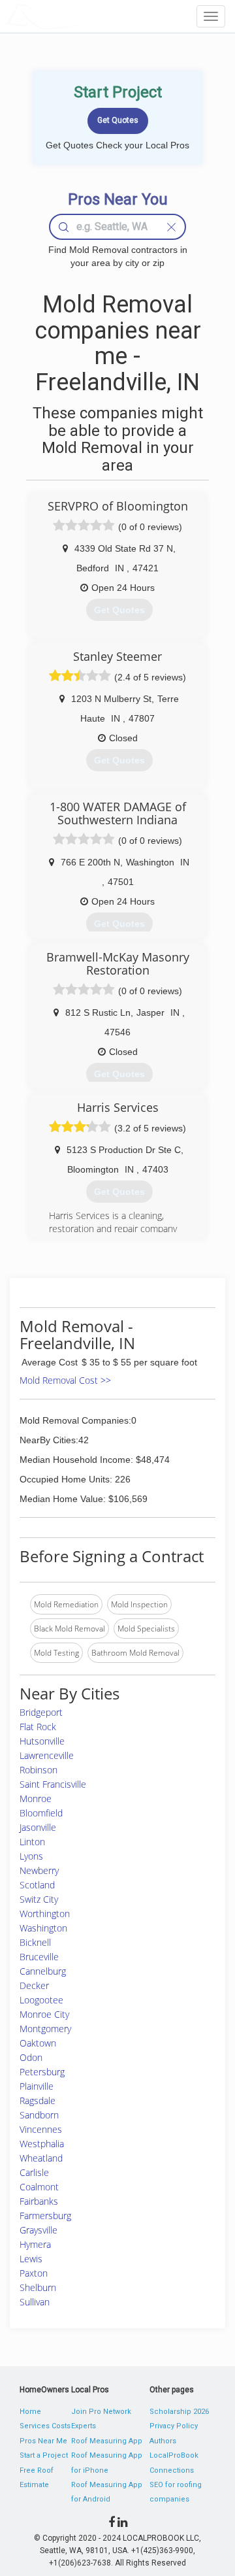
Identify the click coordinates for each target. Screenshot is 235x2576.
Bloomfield (41, 1813)
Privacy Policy (174, 2426)
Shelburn (38, 2287)
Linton (32, 1842)
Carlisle (34, 2172)
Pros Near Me (43, 2441)
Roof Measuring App (107, 2441)
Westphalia (42, 2144)
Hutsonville (42, 1741)
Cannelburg (43, 1971)
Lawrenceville (47, 1755)
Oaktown (38, 2043)
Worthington (45, 1914)
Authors (163, 2441)
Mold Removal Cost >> (65, 1380)
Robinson (39, 1770)
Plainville (37, 2086)
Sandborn (39, 2115)
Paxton (34, 2273)
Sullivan (35, 2302)
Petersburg (42, 2072)
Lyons (31, 1856)
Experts (84, 2426)
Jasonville (38, 1827)
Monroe (36, 1798)
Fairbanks (39, 2201)
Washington (43, 1928)
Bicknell (35, 1942)
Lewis (31, 2259)
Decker (34, 1985)
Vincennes (41, 2129)
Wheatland (41, 2158)
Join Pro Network (101, 2412)
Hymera (35, 2244)
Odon (31, 2057)
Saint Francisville (53, 1784)
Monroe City (44, 2014)
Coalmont (39, 2187)
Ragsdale (38, 2100)
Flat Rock (38, 1727)
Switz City (39, 1899)
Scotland (37, 1885)
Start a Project (44, 2455)
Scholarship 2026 (179, 2412)
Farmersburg (45, 2216)
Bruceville (39, 1957)
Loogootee (41, 2000)
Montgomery (45, 2029)
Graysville (39, 2230)
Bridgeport (41, 1712)
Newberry (39, 1870)
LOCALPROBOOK (82, 16)
